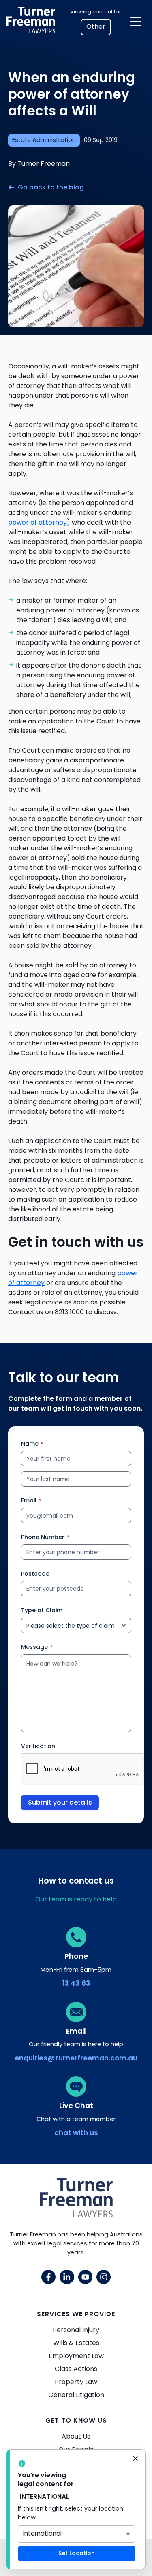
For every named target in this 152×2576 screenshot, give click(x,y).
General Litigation (76, 2395)
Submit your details (60, 1802)
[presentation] (83, 1769)
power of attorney (37, 522)
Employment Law (76, 2356)
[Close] (135, 2459)
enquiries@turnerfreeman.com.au (76, 2058)
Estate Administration (44, 140)
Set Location (77, 2553)
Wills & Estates (76, 2343)
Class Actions (76, 2369)
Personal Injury (76, 2330)
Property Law (76, 2382)
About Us (76, 2436)
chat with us (76, 2133)
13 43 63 (76, 1983)
